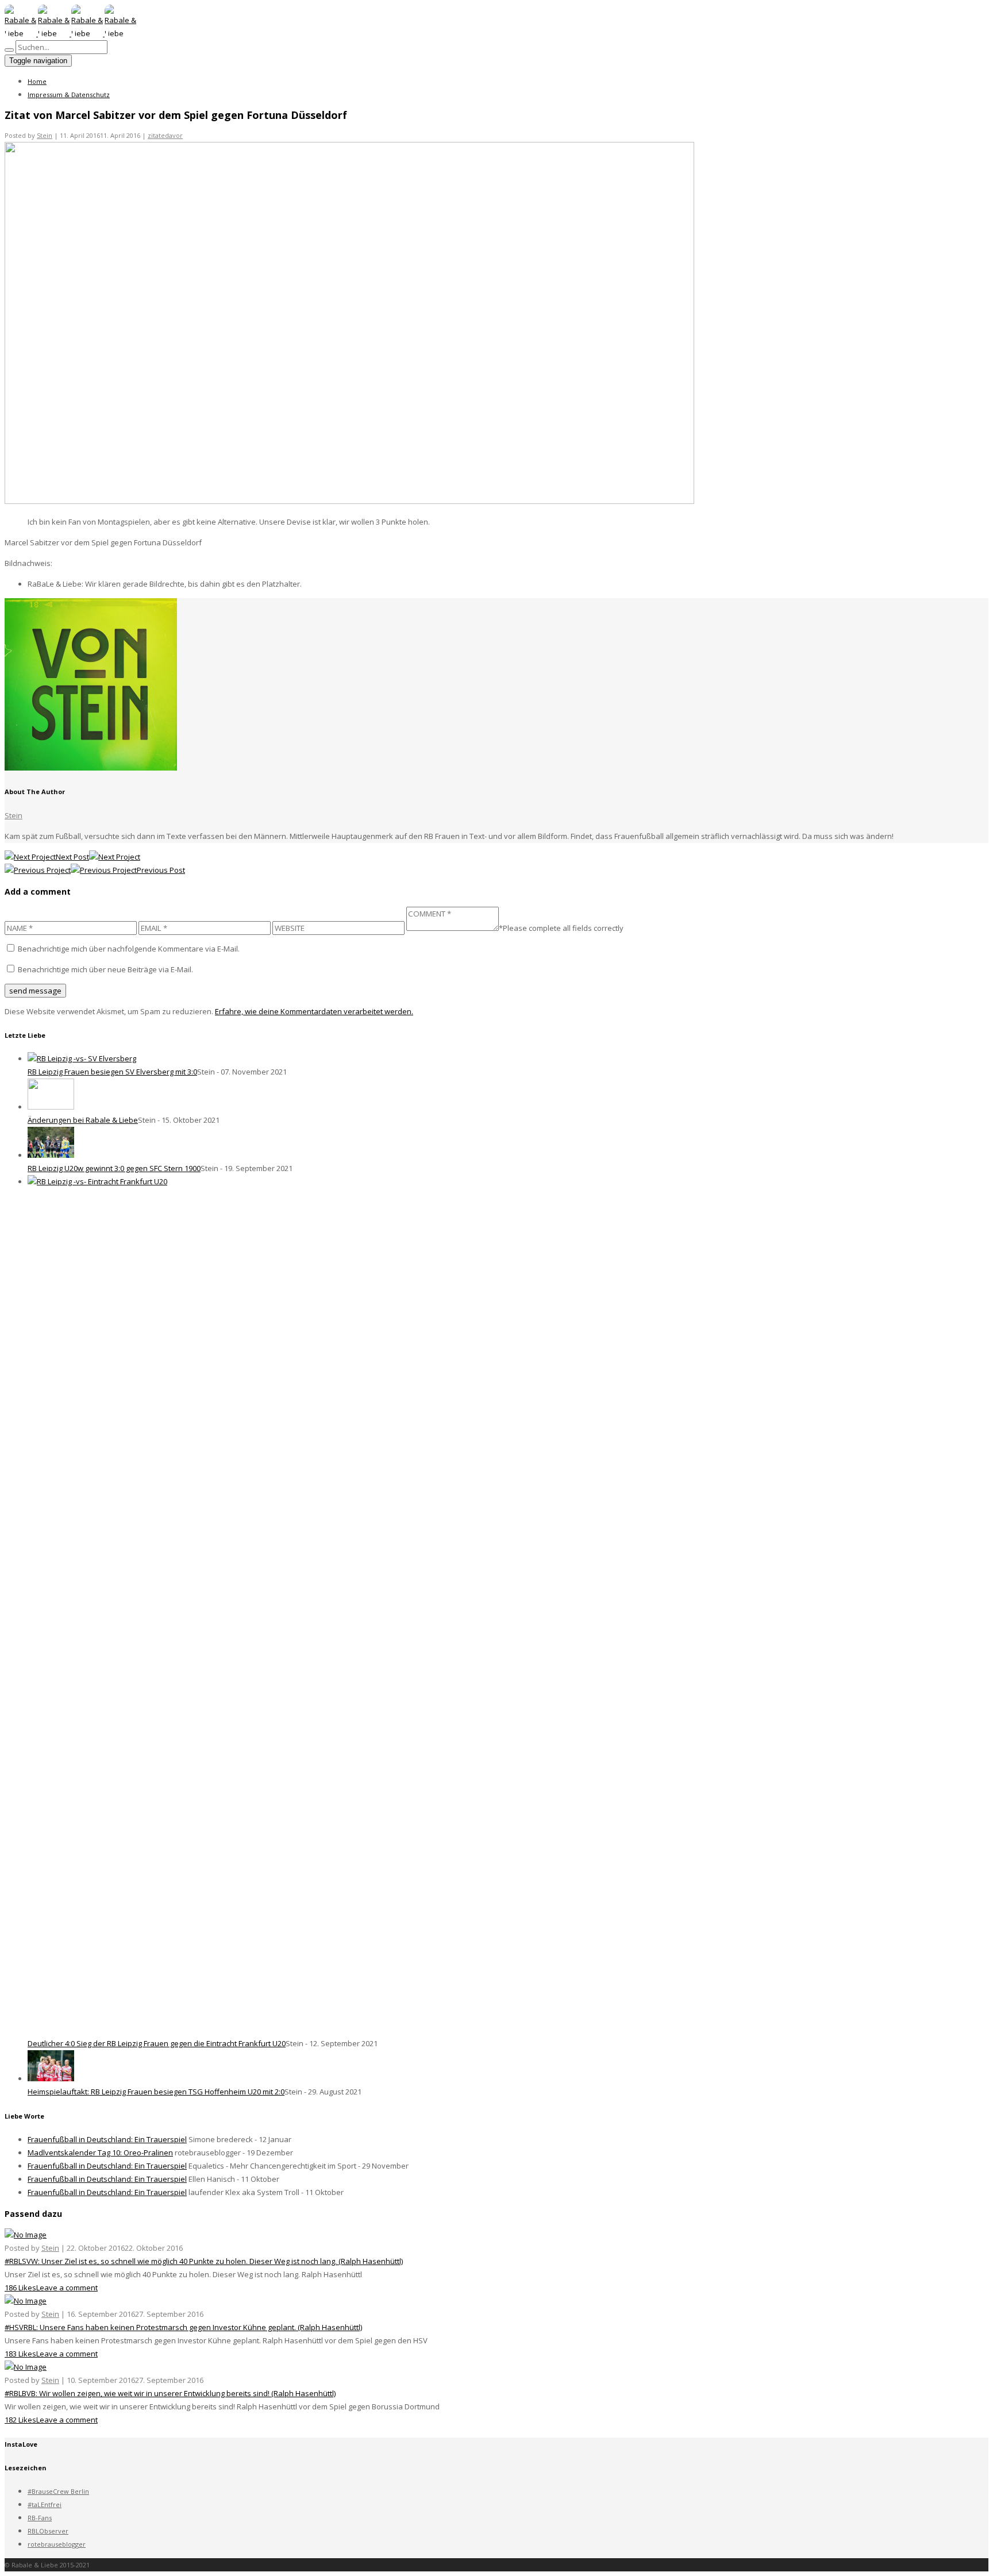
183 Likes (20, 2354)
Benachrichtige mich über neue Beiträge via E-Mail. (105, 969)
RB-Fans (40, 2518)
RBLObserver (48, 2531)
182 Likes (20, 2420)
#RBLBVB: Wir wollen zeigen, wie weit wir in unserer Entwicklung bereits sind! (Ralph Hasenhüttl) (170, 2393)
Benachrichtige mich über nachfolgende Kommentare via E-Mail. (129, 949)
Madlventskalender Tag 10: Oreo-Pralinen (100, 2153)
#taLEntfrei (45, 2504)
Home (37, 81)
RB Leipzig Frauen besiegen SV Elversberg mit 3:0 (112, 1072)
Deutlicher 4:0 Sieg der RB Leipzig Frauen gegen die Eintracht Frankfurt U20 (157, 2043)
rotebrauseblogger (57, 2544)
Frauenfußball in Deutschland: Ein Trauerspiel (107, 2139)
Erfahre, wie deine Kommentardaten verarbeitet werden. (314, 1011)
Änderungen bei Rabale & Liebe (83, 1120)
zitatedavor (165, 135)
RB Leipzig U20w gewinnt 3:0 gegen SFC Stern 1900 (114, 1168)
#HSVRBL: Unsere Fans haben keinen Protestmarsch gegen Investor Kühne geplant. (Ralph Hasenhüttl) (183, 2327)
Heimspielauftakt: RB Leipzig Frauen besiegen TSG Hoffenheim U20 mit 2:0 (156, 2092)
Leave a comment (67, 2288)
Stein (45, 135)
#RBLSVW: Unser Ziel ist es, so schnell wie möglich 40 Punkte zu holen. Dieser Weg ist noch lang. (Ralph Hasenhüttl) (204, 2261)
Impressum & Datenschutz (69, 95)
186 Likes (20, 2288)
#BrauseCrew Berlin (58, 2491)
